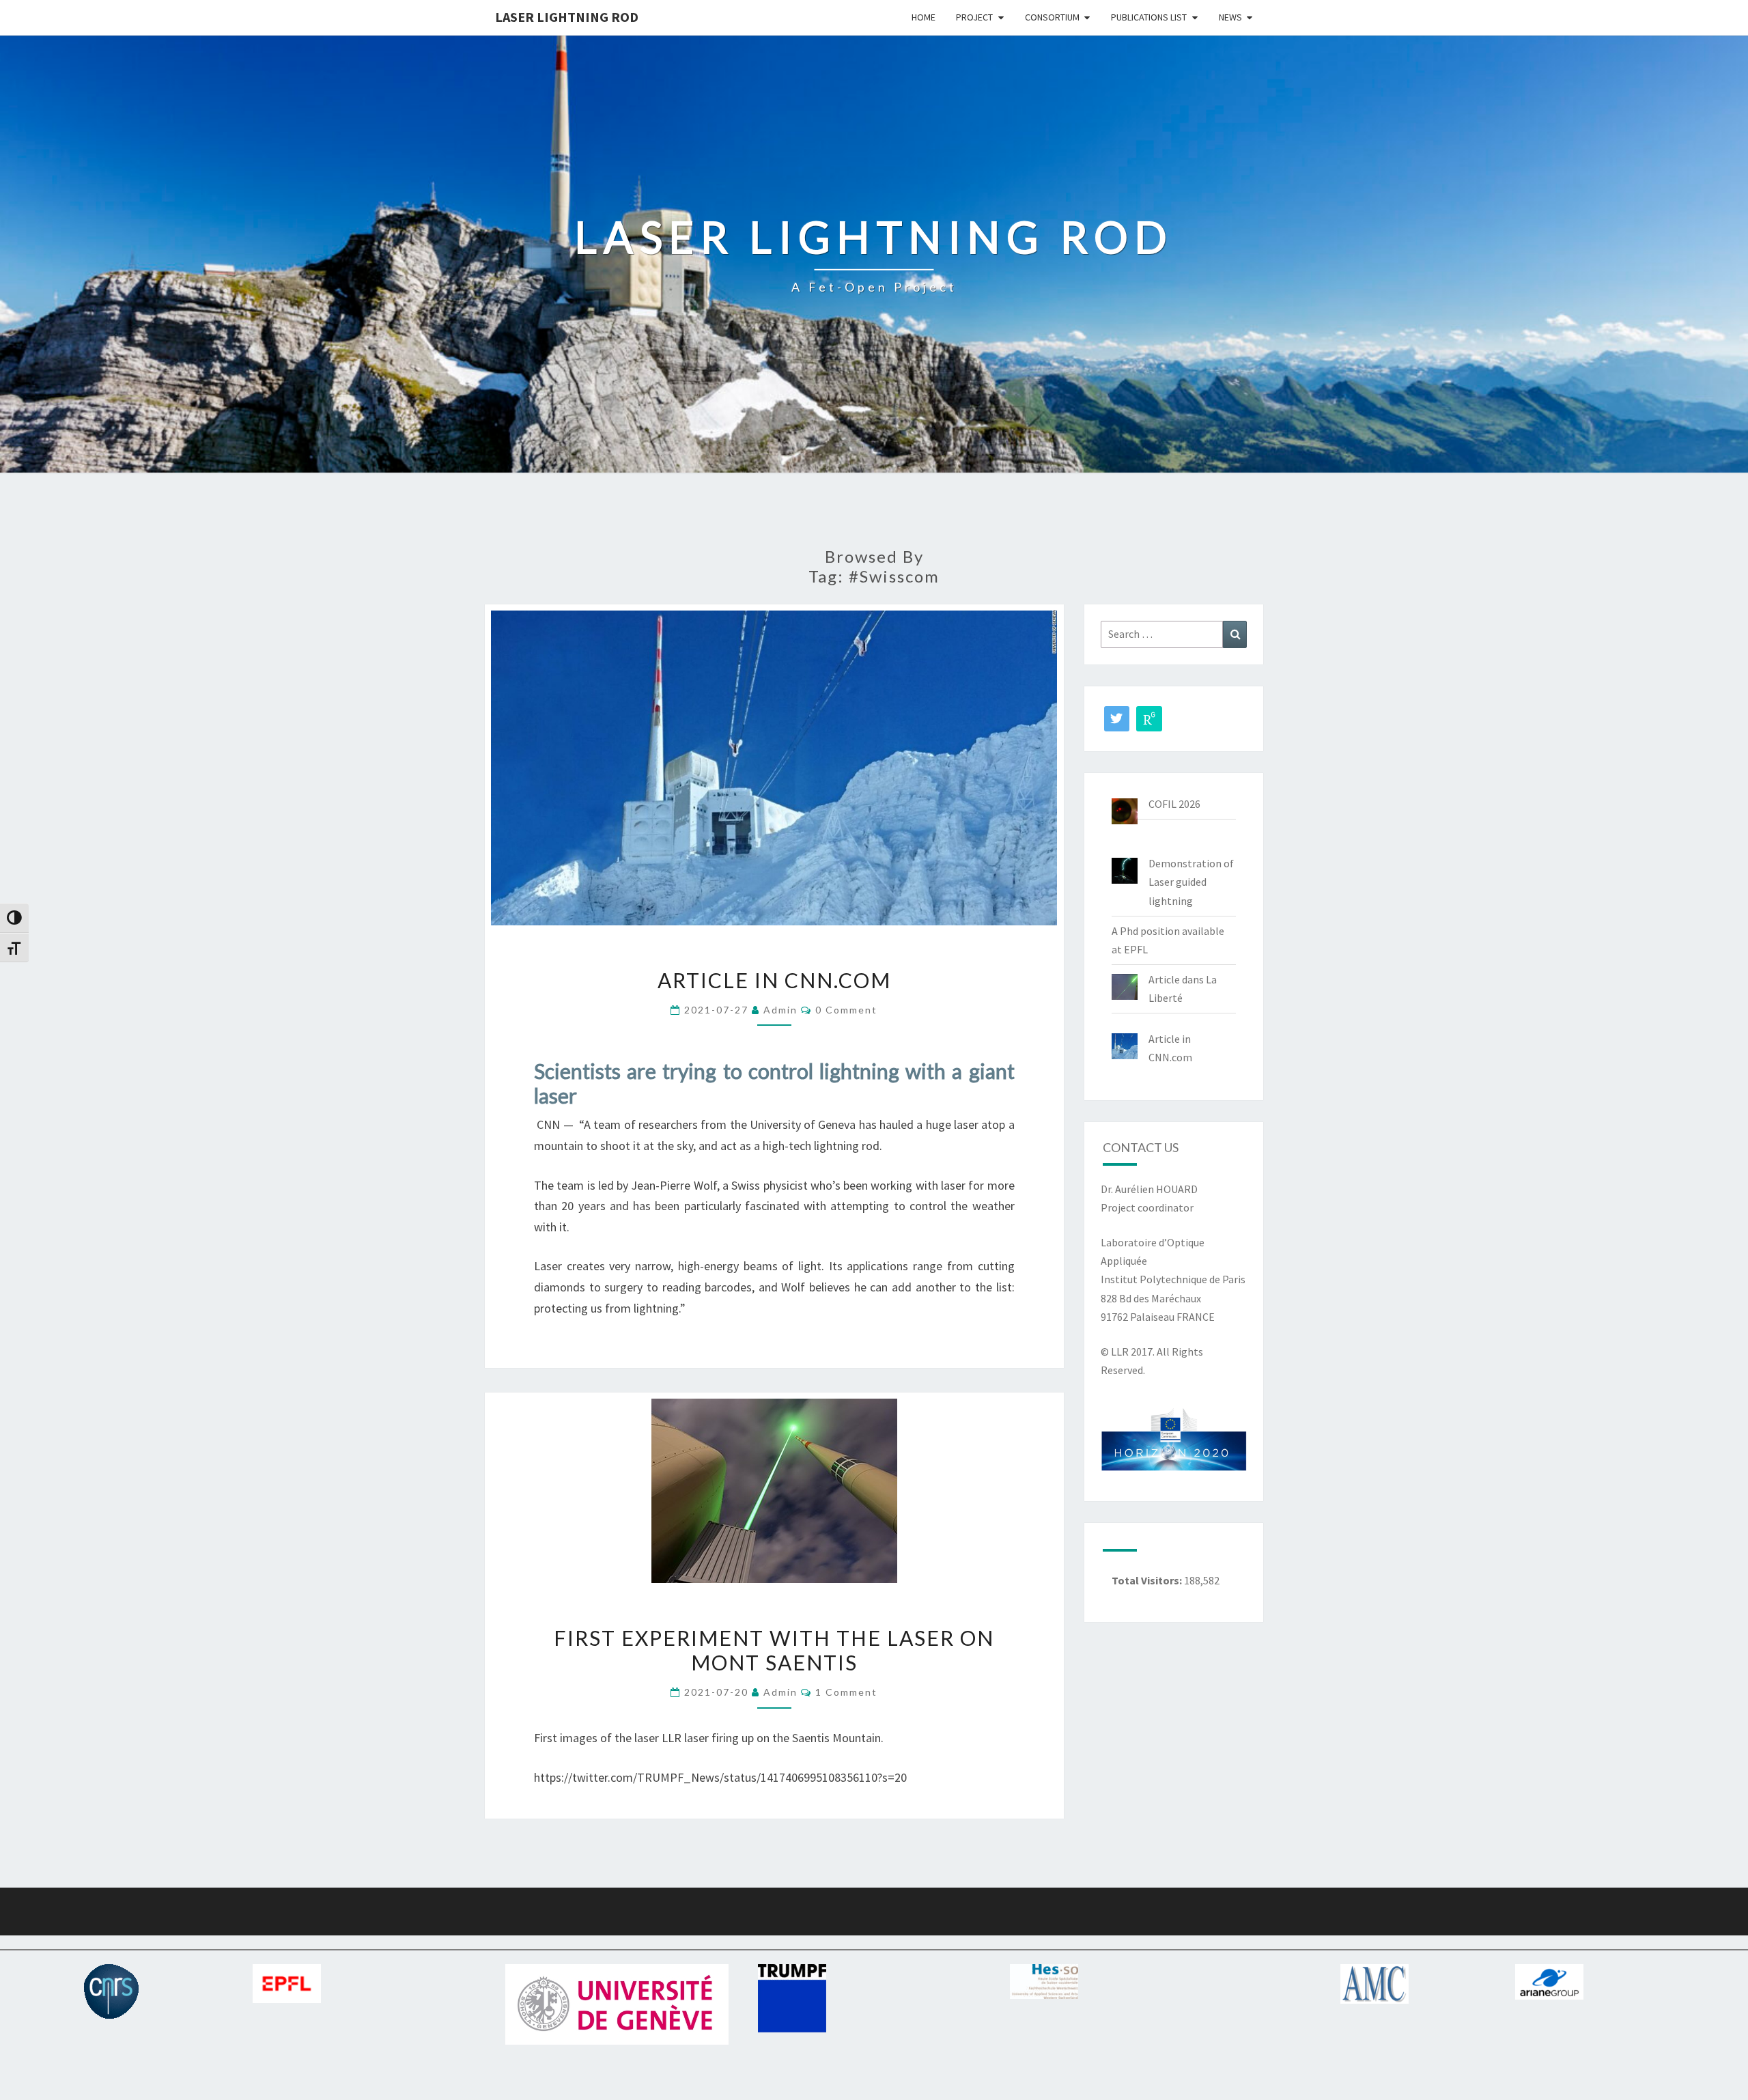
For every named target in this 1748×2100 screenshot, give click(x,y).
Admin (780, 1010)
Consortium (1052, 17)
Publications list (1149, 17)
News (1230, 17)
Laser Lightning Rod (567, 17)
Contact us (1141, 1147)
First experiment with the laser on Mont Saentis (774, 1650)
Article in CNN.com (774, 980)
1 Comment (846, 1692)
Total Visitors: (1148, 1580)
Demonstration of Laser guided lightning (1191, 882)
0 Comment (846, 1010)
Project (974, 17)
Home (924, 17)
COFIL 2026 (1174, 804)
